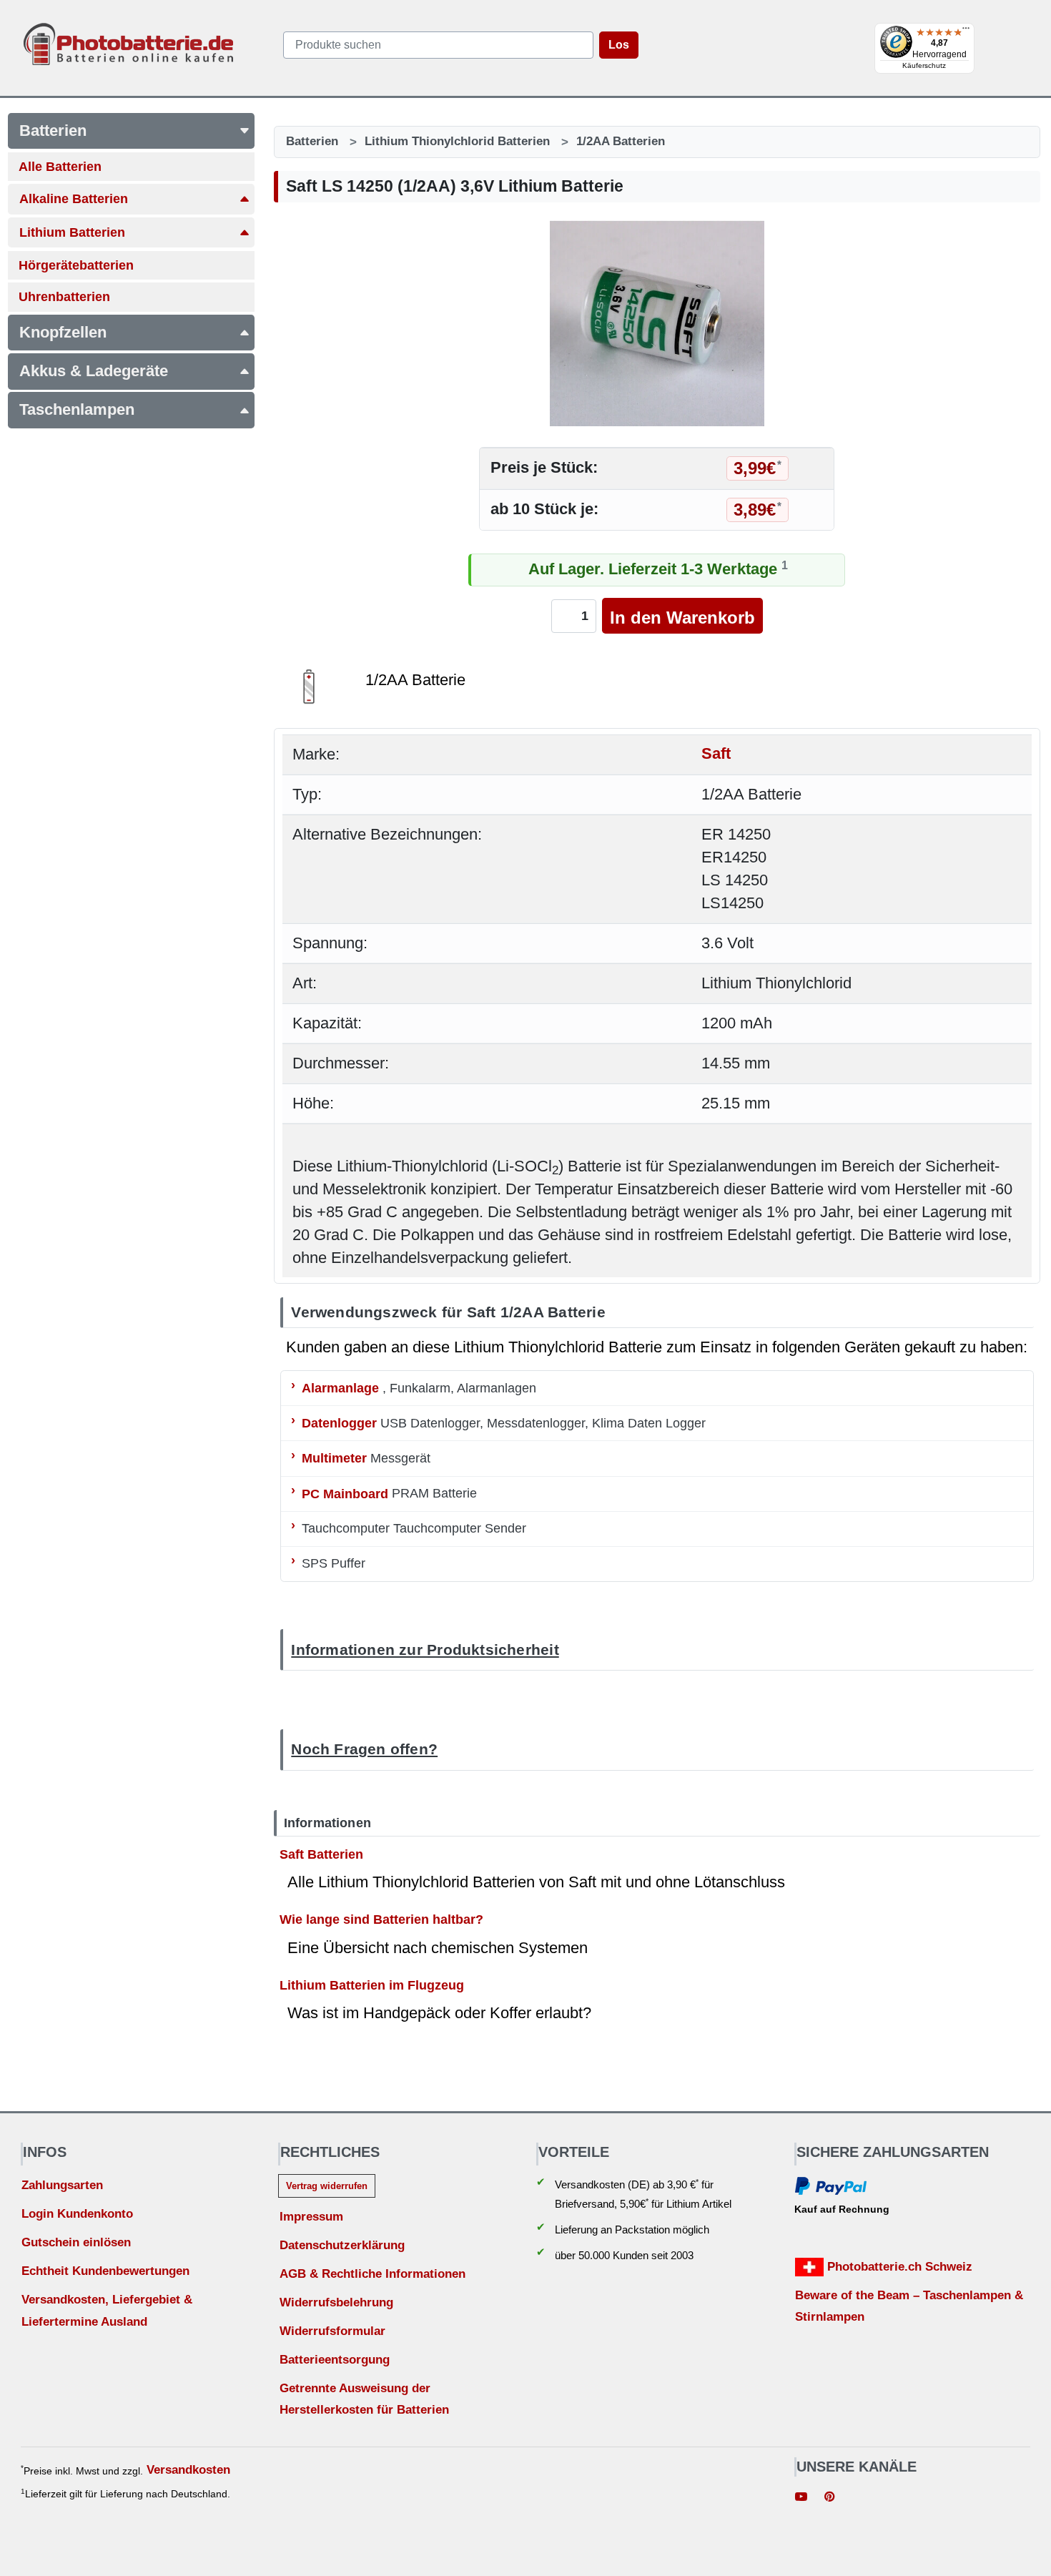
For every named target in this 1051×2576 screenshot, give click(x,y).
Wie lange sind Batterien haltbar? (381, 1919)
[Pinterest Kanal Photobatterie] (829, 2498)
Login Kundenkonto (77, 2214)
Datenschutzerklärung (342, 2245)
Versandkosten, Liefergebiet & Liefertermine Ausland (107, 2311)
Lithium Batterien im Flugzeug (372, 1985)
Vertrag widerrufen (327, 2186)
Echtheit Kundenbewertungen (105, 2271)
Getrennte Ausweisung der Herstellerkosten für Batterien (364, 2399)
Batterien (53, 131)
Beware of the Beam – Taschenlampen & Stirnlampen (909, 2306)
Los (619, 45)
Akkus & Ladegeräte (94, 371)
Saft (716, 754)
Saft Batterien (321, 1854)
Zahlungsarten (62, 2185)
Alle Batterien (60, 167)
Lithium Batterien (72, 232)
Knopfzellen (63, 332)
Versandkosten (188, 2470)
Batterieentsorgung (335, 2360)
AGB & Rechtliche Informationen (372, 2274)
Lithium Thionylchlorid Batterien (457, 141)
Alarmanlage (340, 1388)
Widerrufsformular (332, 2331)
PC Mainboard (345, 1493)
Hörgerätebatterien (76, 265)
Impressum (311, 2217)
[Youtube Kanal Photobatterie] (801, 2498)
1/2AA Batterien (621, 141)
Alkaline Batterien (74, 199)
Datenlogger (339, 1423)
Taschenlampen (77, 409)
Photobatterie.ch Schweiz (898, 2267)
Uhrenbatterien (64, 297)
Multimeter (334, 1458)
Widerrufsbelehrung (336, 2302)
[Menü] (966, 31)
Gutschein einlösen (76, 2242)
